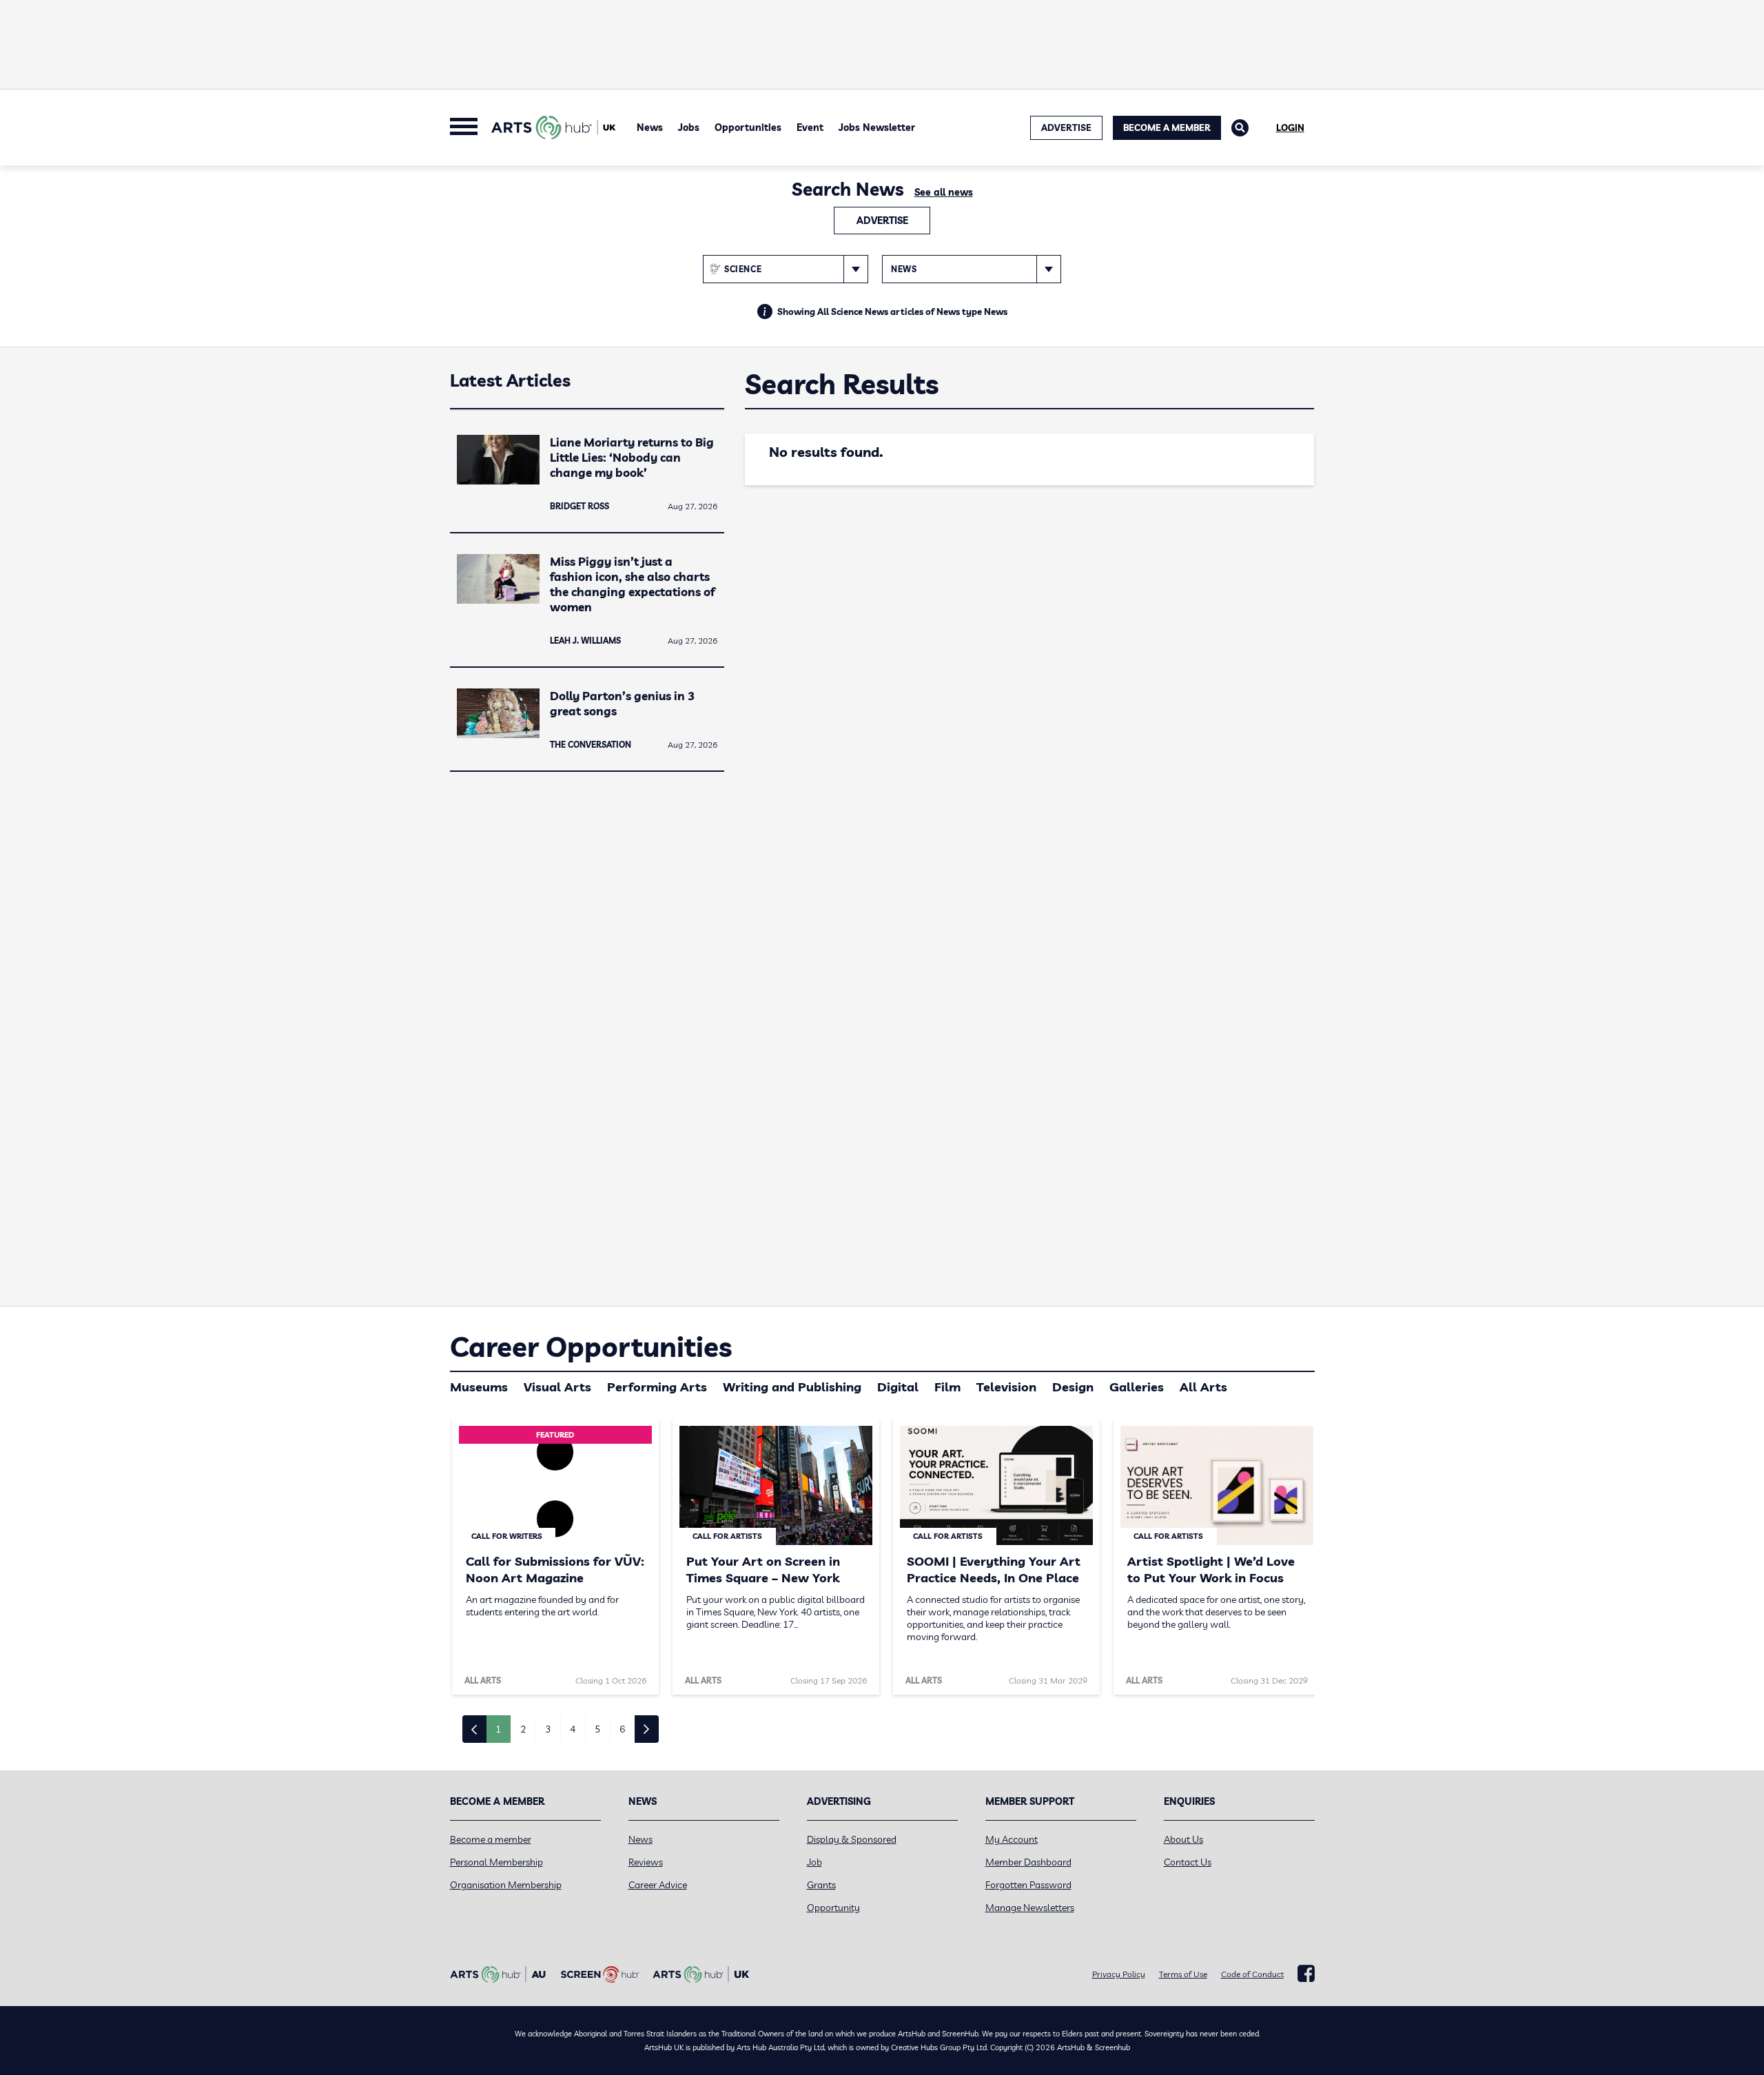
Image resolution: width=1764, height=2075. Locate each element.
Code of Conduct (1252, 1974)
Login (1290, 127)
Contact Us (1188, 1862)
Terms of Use (1183, 1974)
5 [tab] (597, 1729)
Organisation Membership (506, 1885)
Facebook (1306, 1974)
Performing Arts (657, 1387)
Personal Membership (496, 1862)
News (650, 127)
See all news (944, 192)
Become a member (491, 1839)
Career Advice (658, 1885)
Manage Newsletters (1030, 1908)
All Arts (1203, 1387)
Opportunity (833, 1908)
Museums (479, 1387)
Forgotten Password (1028, 1885)
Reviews (646, 1862)
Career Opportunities (591, 1347)
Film (947, 1387)
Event (810, 127)
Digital (898, 1387)
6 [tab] (622, 1729)
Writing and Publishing (792, 1387)
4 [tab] (573, 1729)
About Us (1183, 1839)
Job (814, 1862)
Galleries (1137, 1387)
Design (1073, 1387)
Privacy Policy (1119, 1974)
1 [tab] (498, 1729)
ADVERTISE (1066, 127)
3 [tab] (548, 1729)
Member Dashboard (1028, 1862)
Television (1006, 1387)
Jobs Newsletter (877, 127)
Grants (821, 1885)
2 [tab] (523, 1729)
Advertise (882, 221)
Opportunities (748, 127)
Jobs (689, 127)
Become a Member (1167, 127)
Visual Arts (557, 1387)
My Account (1012, 1839)
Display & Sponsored (852, 1839)
